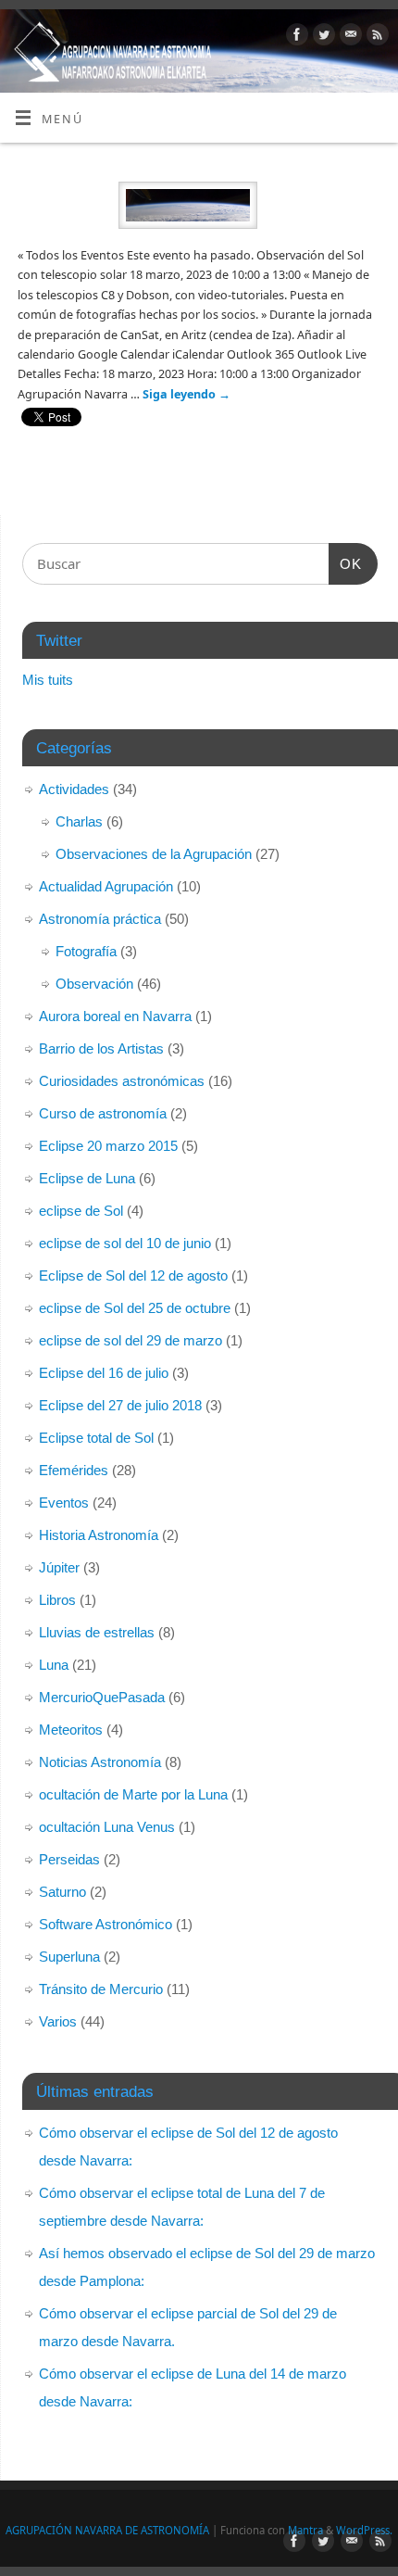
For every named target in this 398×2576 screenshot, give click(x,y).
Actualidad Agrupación (106, 886)
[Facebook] (295, 37)
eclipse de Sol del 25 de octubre (135, 1308)
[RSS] (375, 37)
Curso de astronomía (103, 1113)
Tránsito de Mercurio (101, 1989)
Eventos (64, 1503)
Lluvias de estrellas (97, 1632)
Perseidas (69, 1859)
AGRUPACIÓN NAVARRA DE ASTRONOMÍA (107, 2530)
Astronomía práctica (100, 919)
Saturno (62, 1892)
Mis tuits (48, 680)
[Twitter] (322, 37)
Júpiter (59, 1567)
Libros (57, 1600)
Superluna (69, 1957)
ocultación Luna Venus (107, 1827)
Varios (58, 2021)
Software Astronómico (106, 1924)
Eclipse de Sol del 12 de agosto (133, 1275)
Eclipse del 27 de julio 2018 (120, 1405)
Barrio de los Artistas (101, 1048)
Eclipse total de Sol (96, 1438)
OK (345, 563)
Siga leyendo (187, 394)
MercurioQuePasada (102, 1697)
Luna (54, 1665)
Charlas (79, 821)
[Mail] (348, 37)
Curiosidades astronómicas (122, 1081)
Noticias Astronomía (100, 1762)
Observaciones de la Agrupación (154, 854)
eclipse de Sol (81, 1211)
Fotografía (86, 951)
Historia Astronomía (99, 1535)
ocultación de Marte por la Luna (133, 1794)
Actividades (74, 789)
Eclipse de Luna (87, 1178)
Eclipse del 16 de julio (104, 1373)
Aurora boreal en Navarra (115, 1016)
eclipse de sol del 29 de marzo (131, 1340)
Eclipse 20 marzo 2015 (108, 1146)
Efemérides (74, 1470)
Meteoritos (71, 1730)
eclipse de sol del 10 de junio (125, 1243)
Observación (94, 984)
